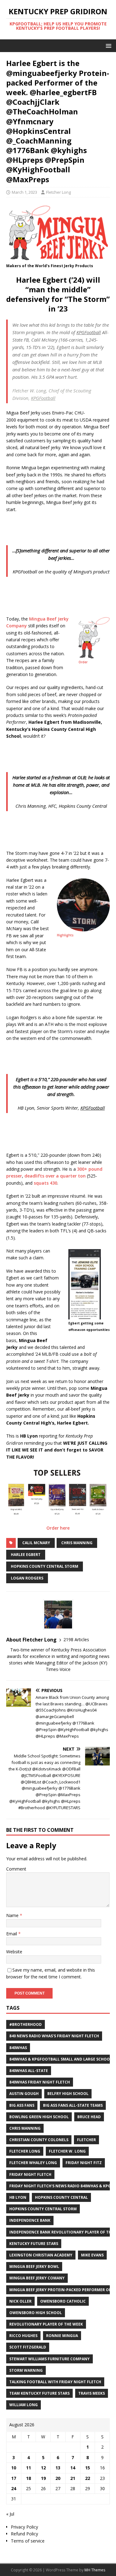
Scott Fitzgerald (28, 2347)
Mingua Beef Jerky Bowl (34, 2267)
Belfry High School (68, 2094)
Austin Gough (24, 2094)
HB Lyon (18, 2197)
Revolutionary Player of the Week (46, 2324)
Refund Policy (24, 2534)
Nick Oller (20, 2301)
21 (73, 2478)
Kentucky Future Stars (34, 2244)
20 (58, 2478)
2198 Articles (76, 1639)
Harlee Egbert (26, 1555)
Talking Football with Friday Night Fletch (55, 2382)
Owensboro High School (36, 2313)
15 (88, 2468)
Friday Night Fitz (84, 2163)
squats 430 (45, 1183)
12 (43, 2468)
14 (73, 2468)
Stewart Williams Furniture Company (49, 2359)
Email (12, 1934)
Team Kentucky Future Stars (39, 2393)
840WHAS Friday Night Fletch (40, 2082)
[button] (107, 45)
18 (28, 2478)
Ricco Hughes (23, 2336)
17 (14, 2478)
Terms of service (28, 2541)
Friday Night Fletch (30, 2174)
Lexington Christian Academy (41, 2255)
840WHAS (18, 2048)
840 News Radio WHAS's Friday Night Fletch (54, 2036)
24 (14, 2488)
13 (58, 2468)
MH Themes (95, 2570)
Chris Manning (77, 1543)
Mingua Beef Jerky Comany (37, 2278)
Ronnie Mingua (62, 2336)
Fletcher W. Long (67, 2151)
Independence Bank (30, 2220)
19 (43, 2478)
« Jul (10, 2514)
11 (28, 2468)
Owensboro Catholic (63, 2301)
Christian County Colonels (39, 2140)
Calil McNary (36, 1543)
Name (13, 1915)
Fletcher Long (58, 192)
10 (14, 2468)
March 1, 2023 (24, 192)
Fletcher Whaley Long (33, 2163)
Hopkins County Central (61, 2197)
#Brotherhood (26, 2024)
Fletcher (86, 2140)
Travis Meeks (92, 2393)
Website (14, 1952)
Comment (16, 1869)
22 (88, 2478)
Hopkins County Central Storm (45, 1566)
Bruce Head (89, 2117)
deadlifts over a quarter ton (55, 1176)
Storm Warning (26, 2370)
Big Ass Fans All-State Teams (73, 2105)
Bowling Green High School (39, 2117)
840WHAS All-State (29, 2071)
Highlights (65, 935)
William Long (24, 2405)
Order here (58, 1528)
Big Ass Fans (22, 2105)
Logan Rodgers (27, 1578)
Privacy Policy (24, 2527)
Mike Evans (92, 2255)
